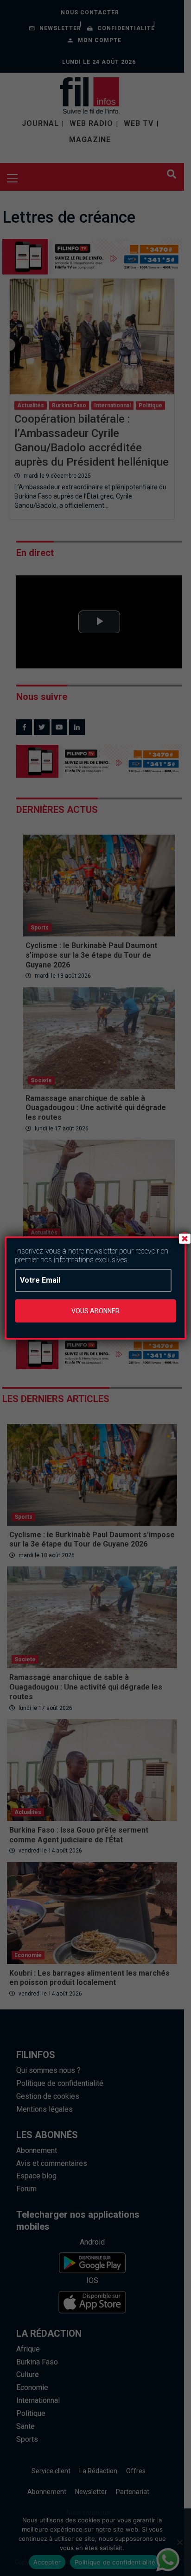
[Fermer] (185, 1238)
